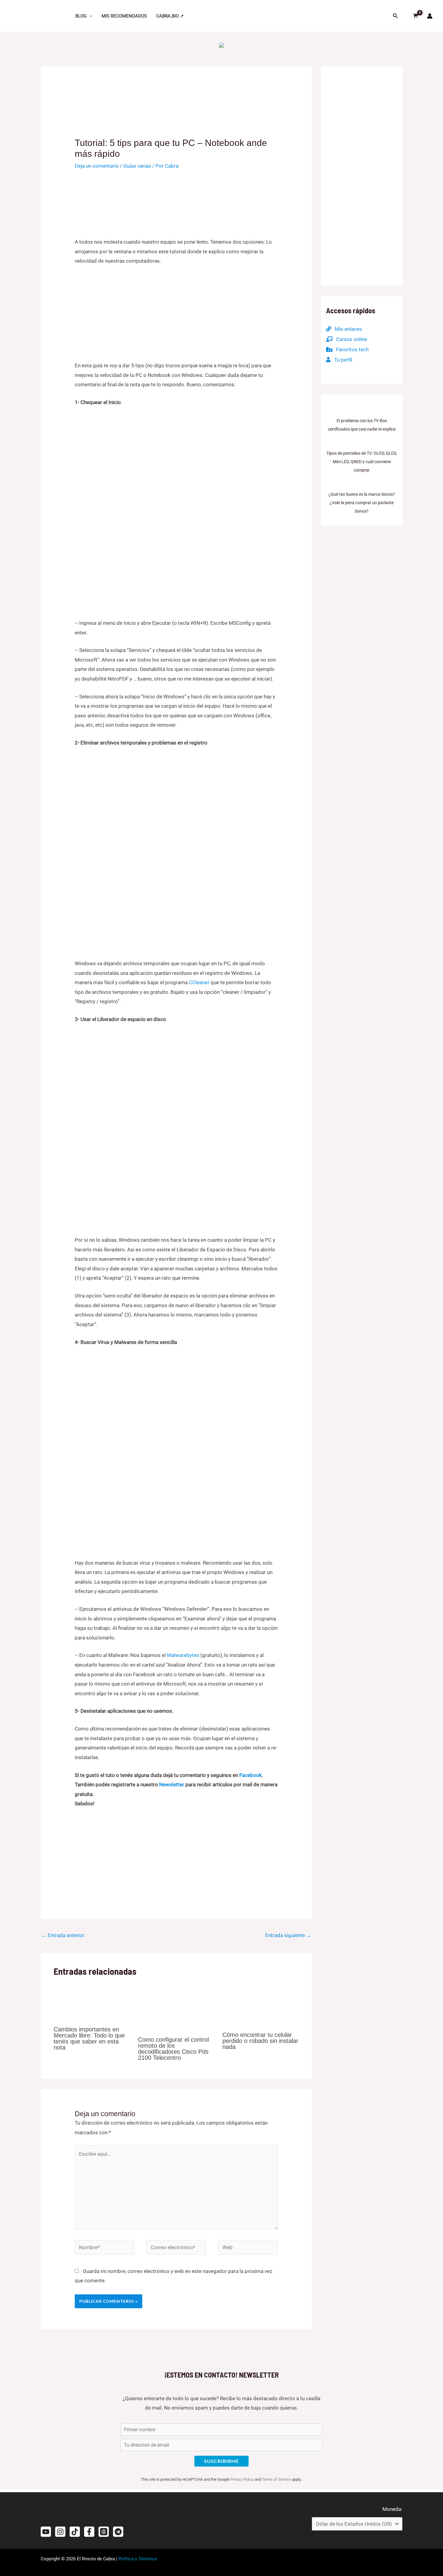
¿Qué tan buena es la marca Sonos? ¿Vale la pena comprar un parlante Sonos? (362, 503)
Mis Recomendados (124, 16)
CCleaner (199, 982)
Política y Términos (138, 2559)
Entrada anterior (63, 1935)
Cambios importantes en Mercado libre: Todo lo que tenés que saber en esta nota (89, 2038)
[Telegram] (118, 2532)
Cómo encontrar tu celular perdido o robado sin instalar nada (260, 2041)
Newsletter (172, 1784)
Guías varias (137, 166)
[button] (89, 16)
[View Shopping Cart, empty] (413, 16)
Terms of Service (276, 2479)
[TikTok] (75, 2532)
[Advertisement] (176, 316)
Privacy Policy (242, 2479)
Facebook (251, 1775)
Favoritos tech (350, 349)
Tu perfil (341, 360)
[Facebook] (89, 2532)
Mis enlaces (347, 329)
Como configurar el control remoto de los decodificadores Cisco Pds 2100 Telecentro (173, 2049)
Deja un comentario (97, 166)
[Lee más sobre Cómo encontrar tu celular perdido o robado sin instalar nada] (261, 2004)
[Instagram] (60, 2532)
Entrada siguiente (288, 1935)
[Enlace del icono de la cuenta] (430, 16)
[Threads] (104, 2532)
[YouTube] (46, 2532)
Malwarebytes (183, 1655)
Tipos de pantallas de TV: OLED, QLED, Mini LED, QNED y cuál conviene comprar (362, 462)
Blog (81, 16)
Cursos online (350, 339)
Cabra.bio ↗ (170, 16)
